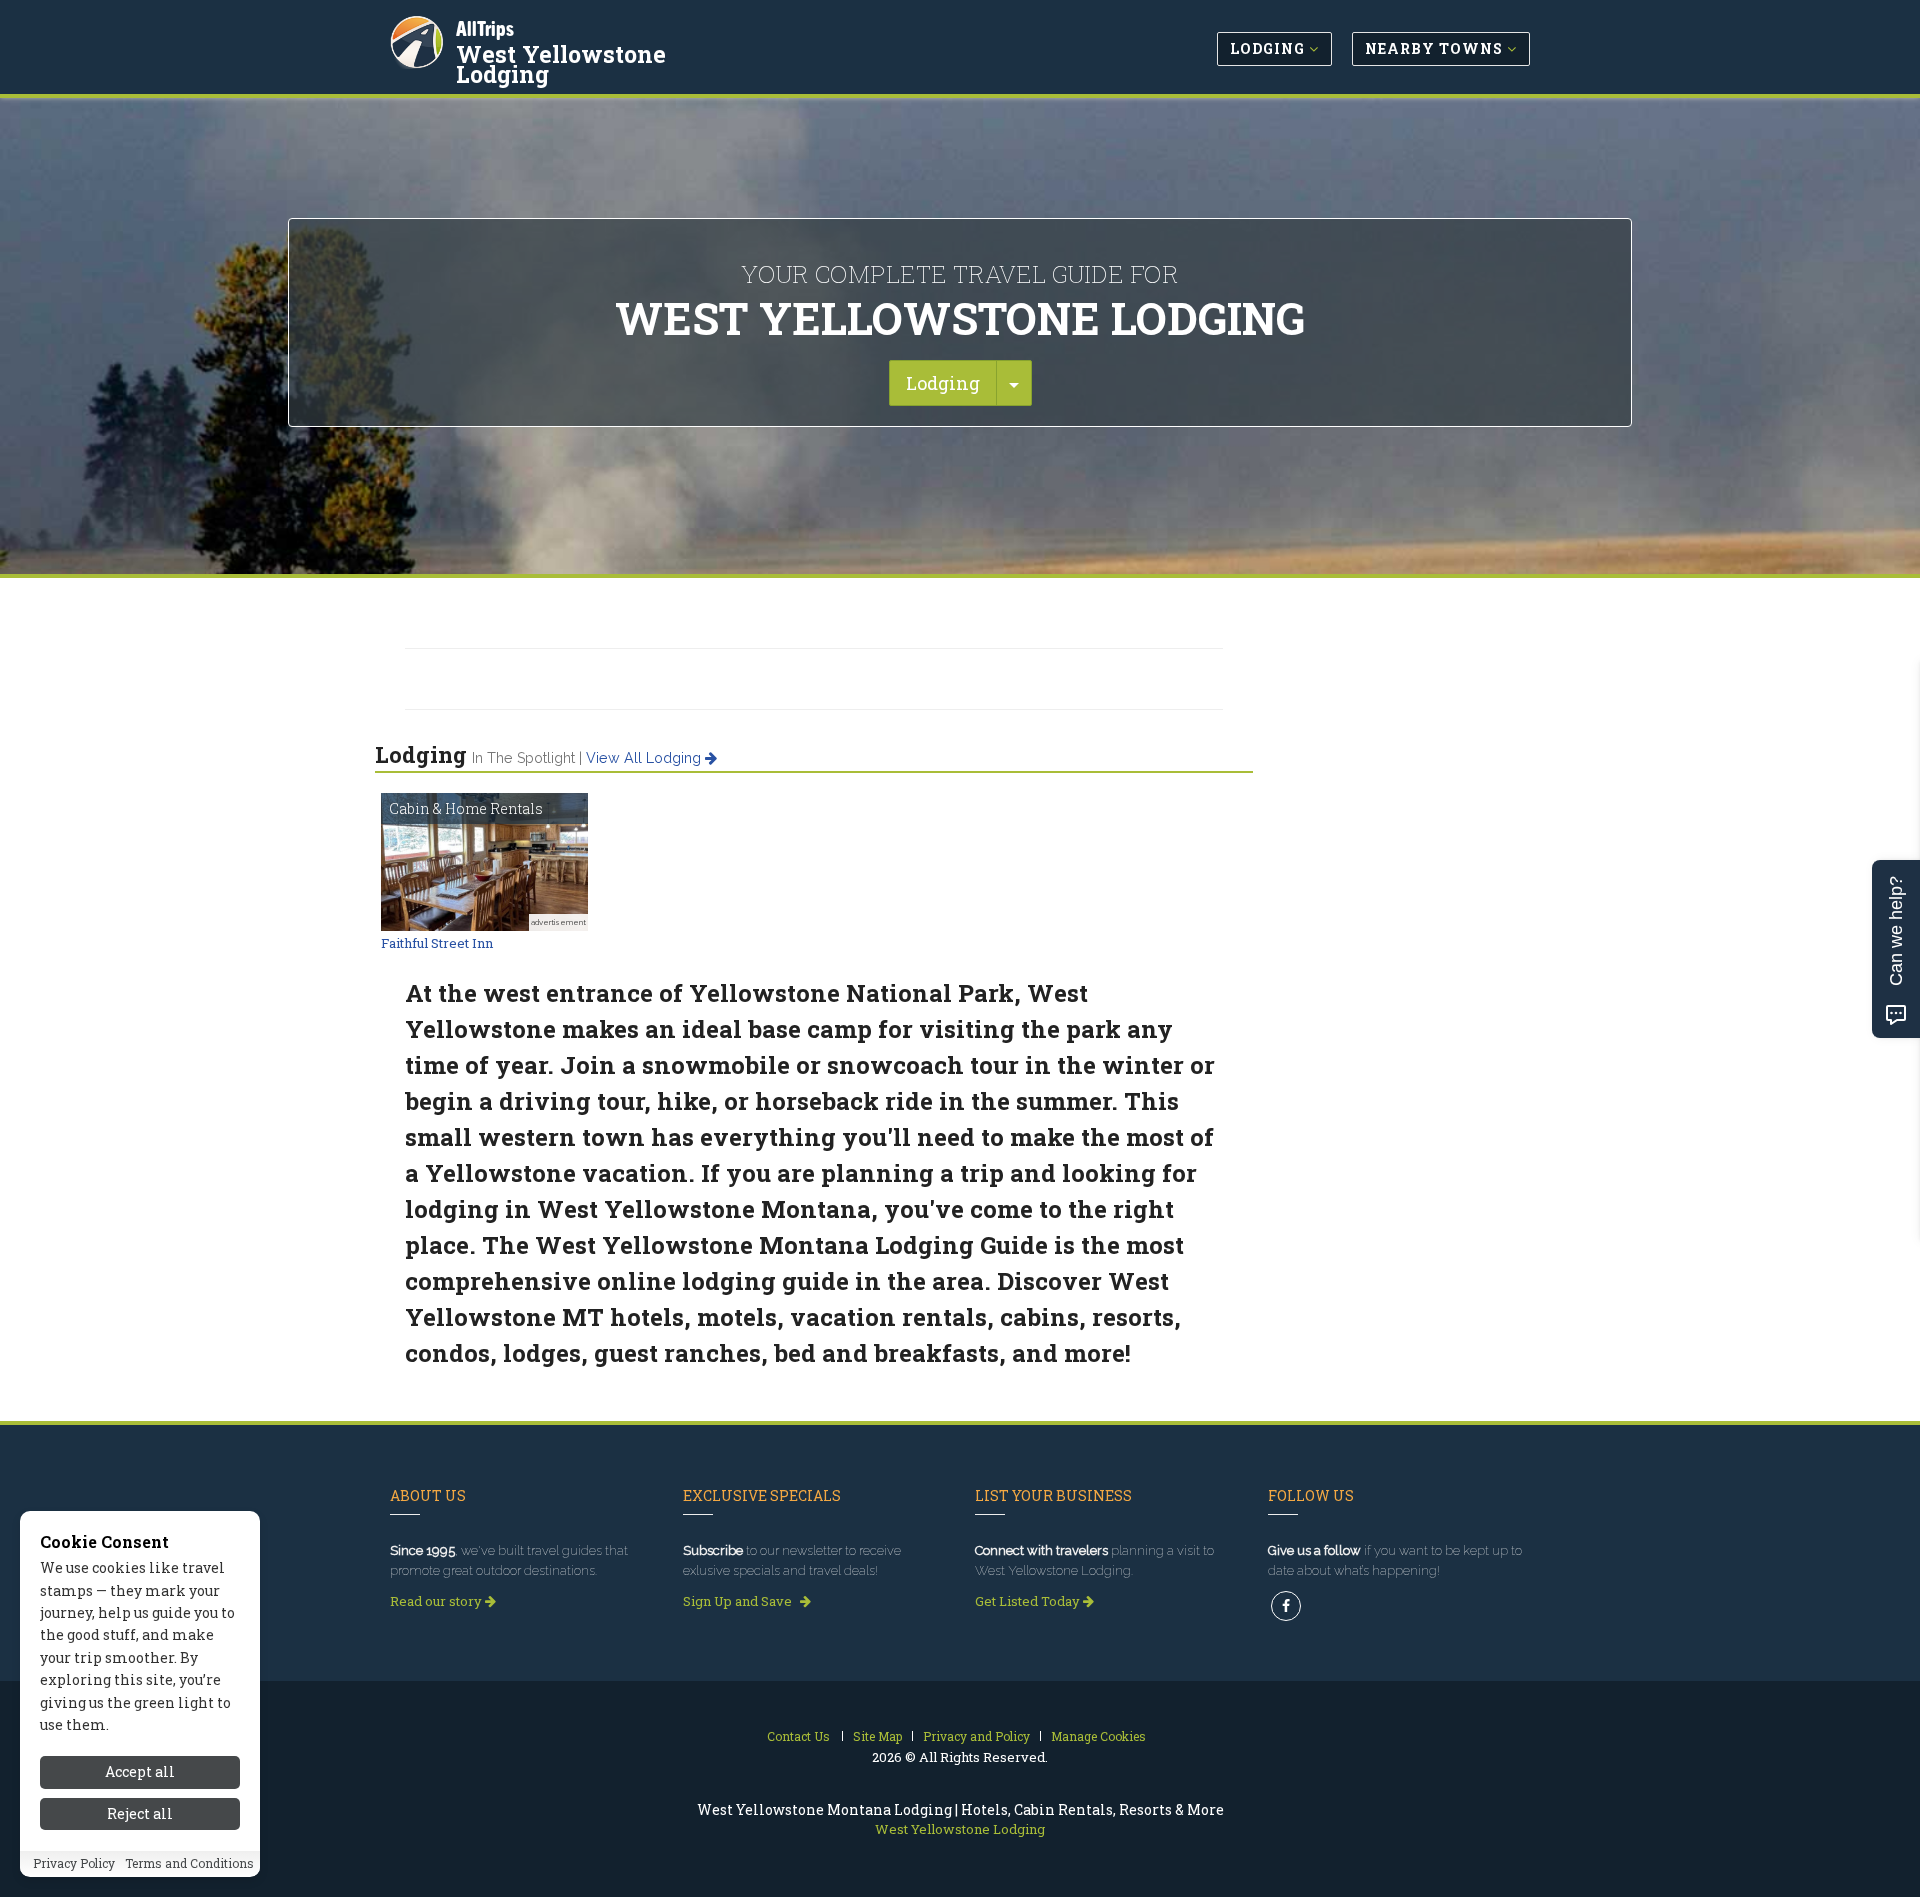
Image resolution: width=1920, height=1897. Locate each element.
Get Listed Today (1029, 1601)
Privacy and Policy (976, 1736)
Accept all (140, 1771)
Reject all (140, 1814)
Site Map (877, 1736)
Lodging (943, 383)
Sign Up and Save (739, 1601)
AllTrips (485, 28)
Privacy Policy (74, 1864)
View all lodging (645, 758)
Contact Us (798, 1736)
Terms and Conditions (189, 1864)
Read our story (437, 1601)
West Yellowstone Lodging (561, 64)
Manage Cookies (1098, 1736)
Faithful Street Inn (437, 943)
